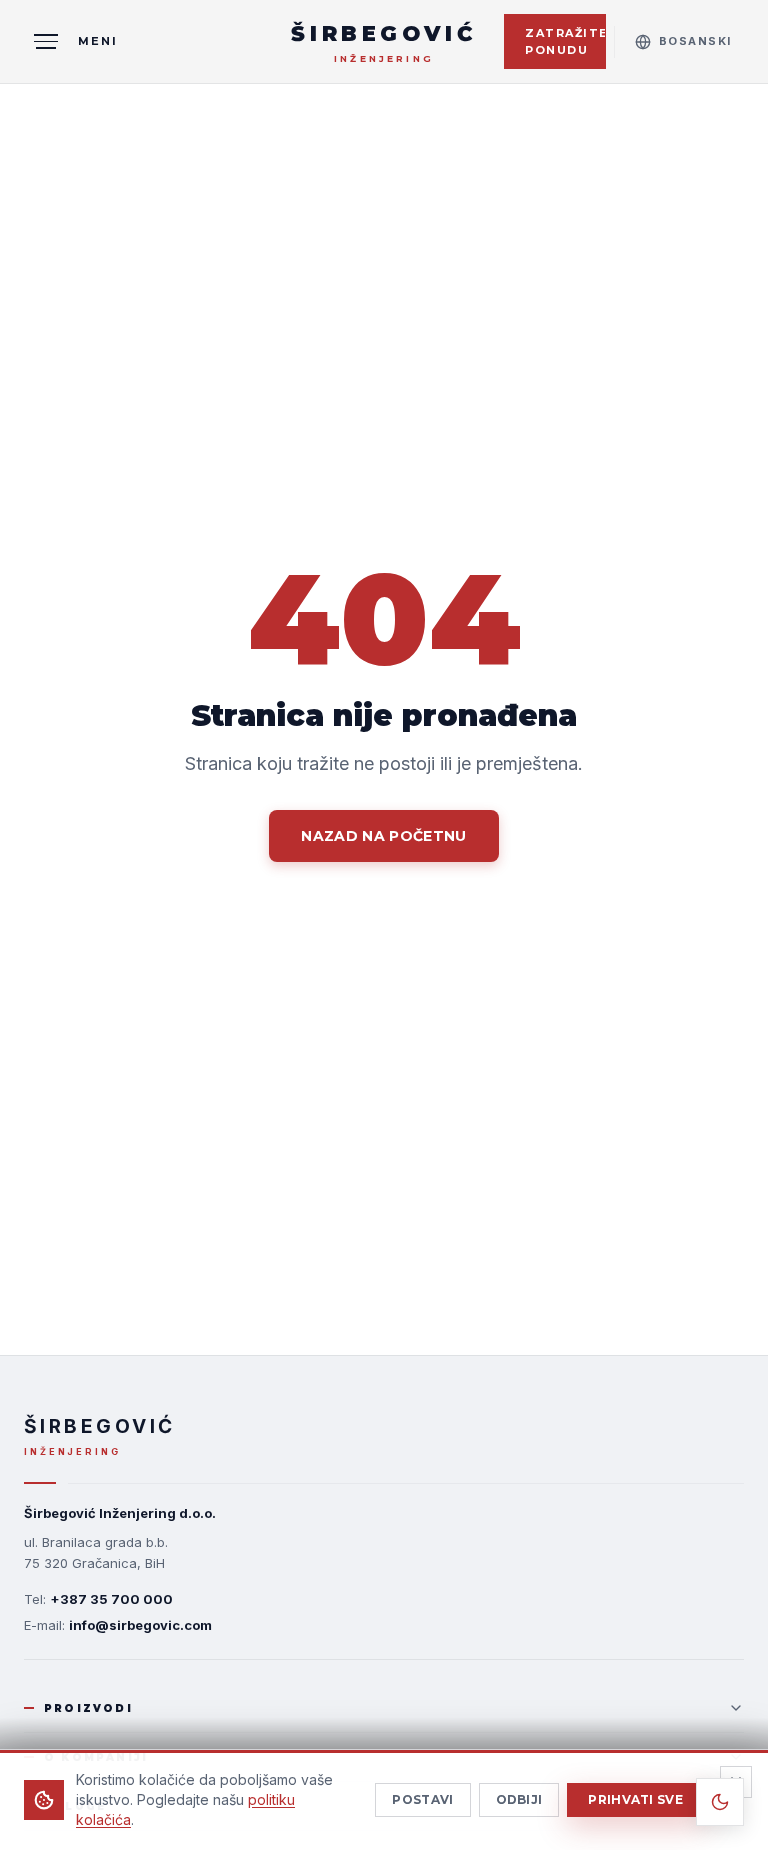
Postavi (422, 1799)
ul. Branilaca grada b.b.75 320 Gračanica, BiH (96, 1552)
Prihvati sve (635, 1799)
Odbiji (519, 1799)
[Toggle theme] (720, 1802)
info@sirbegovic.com (140, 1625)
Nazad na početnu (384, 836)
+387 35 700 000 (111, 1599)
